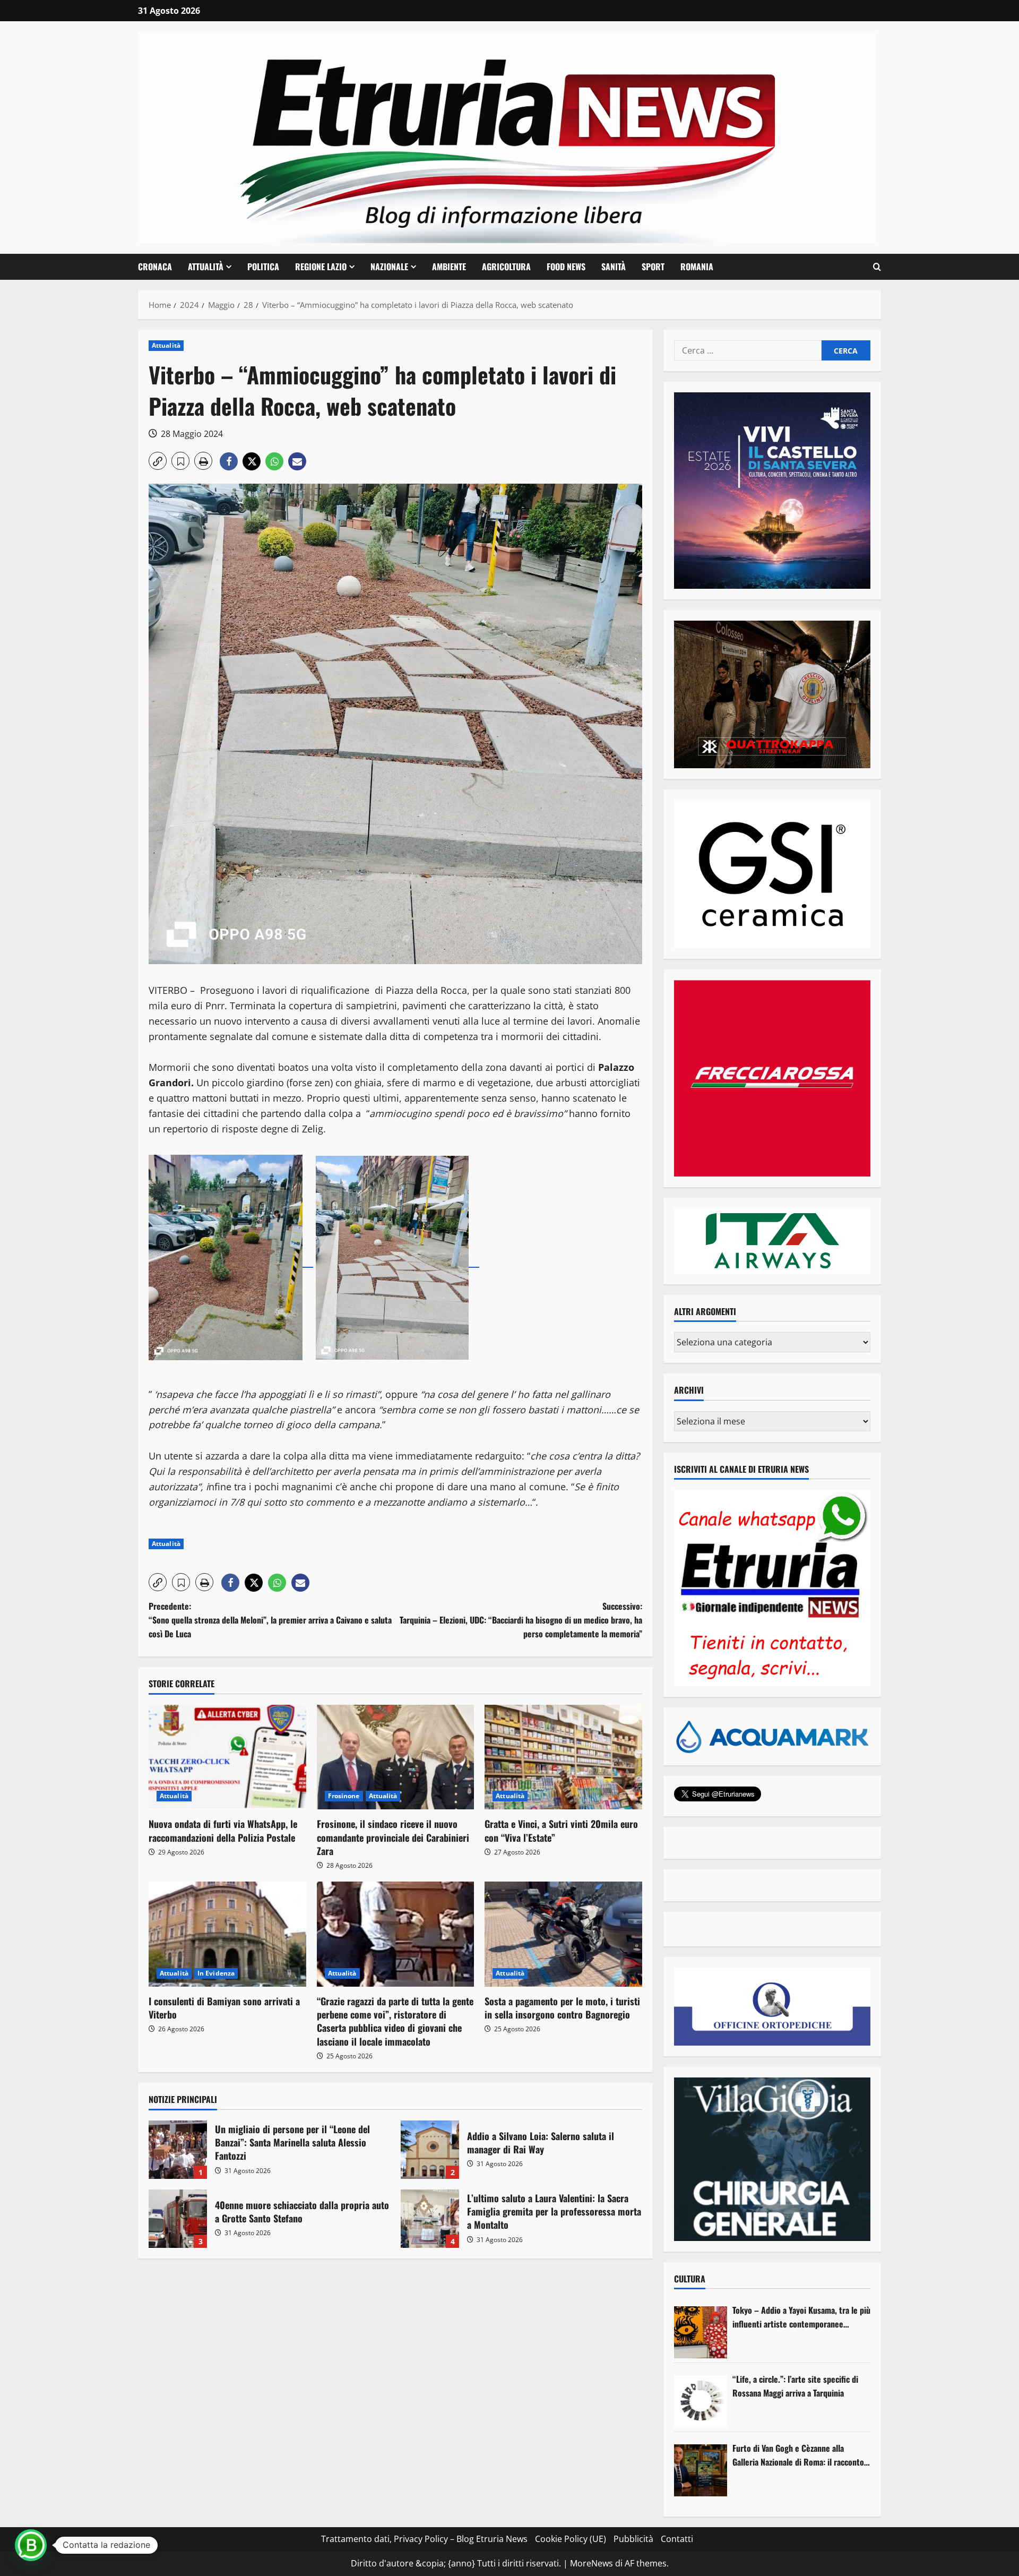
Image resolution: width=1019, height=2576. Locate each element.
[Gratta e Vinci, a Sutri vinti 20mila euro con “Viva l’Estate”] (563, 1757)
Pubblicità (633, 2539)
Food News (566, 267)
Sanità (614, 267)
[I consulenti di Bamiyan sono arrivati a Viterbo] (227, 1934)
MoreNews (591, 2563)
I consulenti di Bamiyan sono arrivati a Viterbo (224, 2008)
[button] (877, 267)
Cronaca (155, 267)
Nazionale (389, 267)
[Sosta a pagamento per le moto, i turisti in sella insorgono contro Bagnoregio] (563, 1934)
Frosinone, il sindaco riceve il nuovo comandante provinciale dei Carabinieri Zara (393, 1837)
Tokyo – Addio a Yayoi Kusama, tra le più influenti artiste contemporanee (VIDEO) (801, 2317)
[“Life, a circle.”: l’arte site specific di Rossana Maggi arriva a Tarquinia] (701, 2401)
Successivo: (521, 1620)
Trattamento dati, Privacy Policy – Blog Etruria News (424, 2539)
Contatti (677, 2539)
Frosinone (344, 1796)
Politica (263, 267)
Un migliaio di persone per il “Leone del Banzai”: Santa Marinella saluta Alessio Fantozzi (178, 2150)
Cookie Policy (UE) (571, 2539)
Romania (697, 267)
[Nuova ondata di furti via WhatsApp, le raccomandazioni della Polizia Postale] (227, 1757)
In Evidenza (216, 1973)
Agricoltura (506, 267)
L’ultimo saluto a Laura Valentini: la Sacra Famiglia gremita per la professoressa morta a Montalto (430, 2219)
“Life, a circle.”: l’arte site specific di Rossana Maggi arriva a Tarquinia (795, 2386)
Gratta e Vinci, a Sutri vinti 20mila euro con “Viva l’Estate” (561, 1830)
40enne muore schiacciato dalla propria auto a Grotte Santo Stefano (178, 2219)
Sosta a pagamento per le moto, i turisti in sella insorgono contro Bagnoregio (562, 2008)
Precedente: (270, 1620)
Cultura (690, 2279)
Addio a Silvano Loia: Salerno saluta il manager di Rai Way (430, 2150)
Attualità (206, 267)
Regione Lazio (321, 267)
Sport (653, 267)
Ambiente (449, 267)
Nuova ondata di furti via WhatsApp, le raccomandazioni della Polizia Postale (223, 1830)
